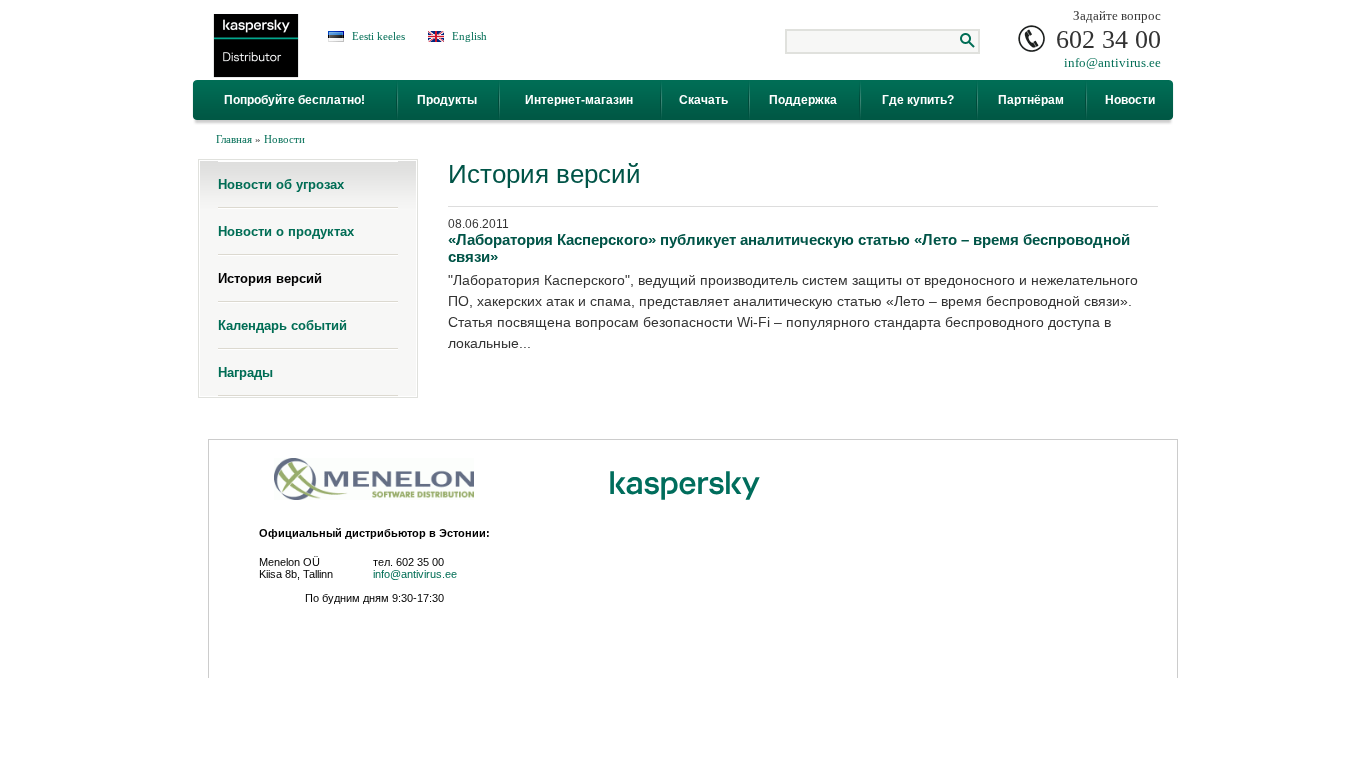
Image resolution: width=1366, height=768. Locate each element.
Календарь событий (282, 325)
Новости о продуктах (286, 231)
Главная (234, 139)
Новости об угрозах (281, 184)
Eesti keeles (378, 36)
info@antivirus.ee (1112, 62)
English (469, 36)
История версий (270, 278)
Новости (284, 139)
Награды (245, 372)
